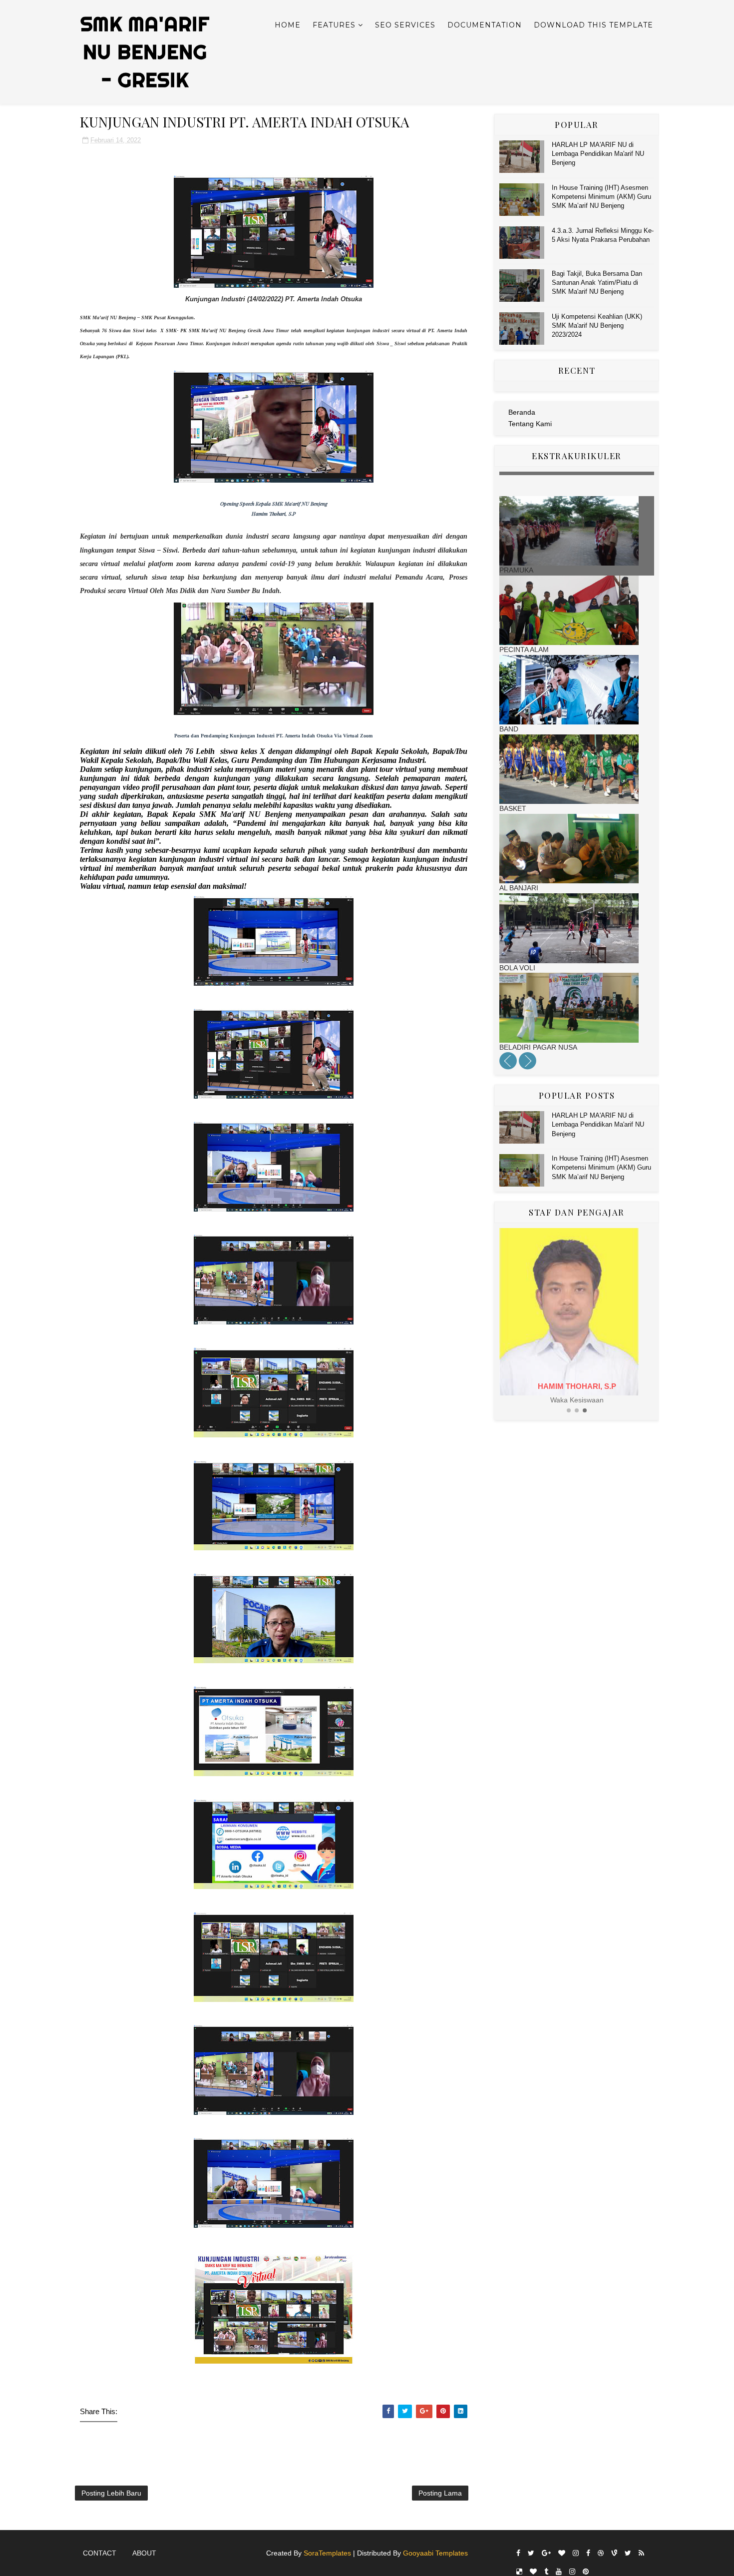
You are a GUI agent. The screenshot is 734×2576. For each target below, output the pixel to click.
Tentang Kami (530, 424)
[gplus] (546, 2553)
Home (288, 25)
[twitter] (531, 2553)
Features (334, 25)
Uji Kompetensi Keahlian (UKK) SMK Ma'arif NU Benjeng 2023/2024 (597, 325)
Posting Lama (440, 2493)
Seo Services (405, 25)
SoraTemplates (327, 2553)
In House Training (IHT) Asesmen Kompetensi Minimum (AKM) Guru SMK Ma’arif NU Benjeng (601, 197)
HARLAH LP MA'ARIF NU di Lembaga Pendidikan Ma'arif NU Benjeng (598, 154)
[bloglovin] (562, 2553)
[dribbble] (601, 2553)
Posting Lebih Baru (111, 2493)
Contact (100, 2553)
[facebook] (518, 2553)
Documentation (485, 25)
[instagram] (576, 2553)
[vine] (614, 2553)
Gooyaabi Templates (435, 2553)
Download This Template (593, 25)
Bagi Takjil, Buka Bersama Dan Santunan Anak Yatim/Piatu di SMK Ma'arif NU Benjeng (597, 283)
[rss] (641, 2553)
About (144, 2553)
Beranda (522, 412)
